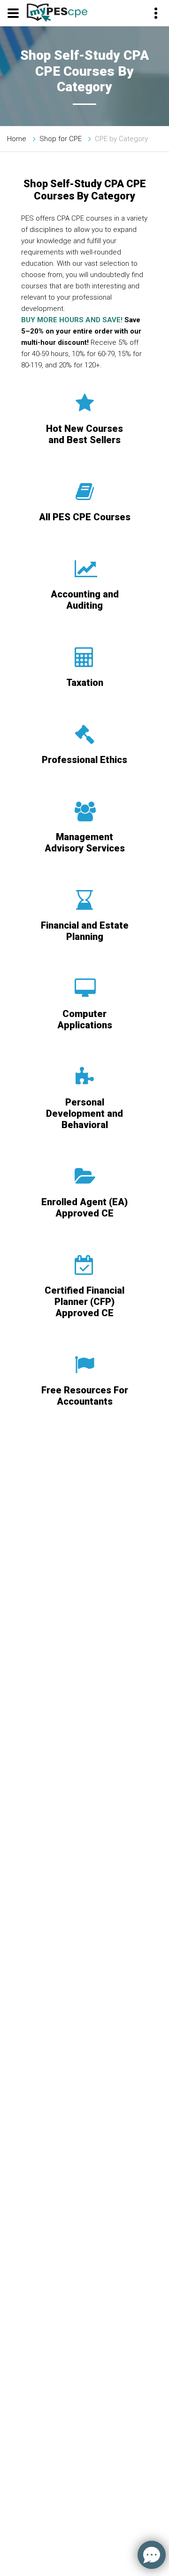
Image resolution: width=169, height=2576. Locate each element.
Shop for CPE (61, 139)
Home (17, 139)
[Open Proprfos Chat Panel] (152, 2555)
